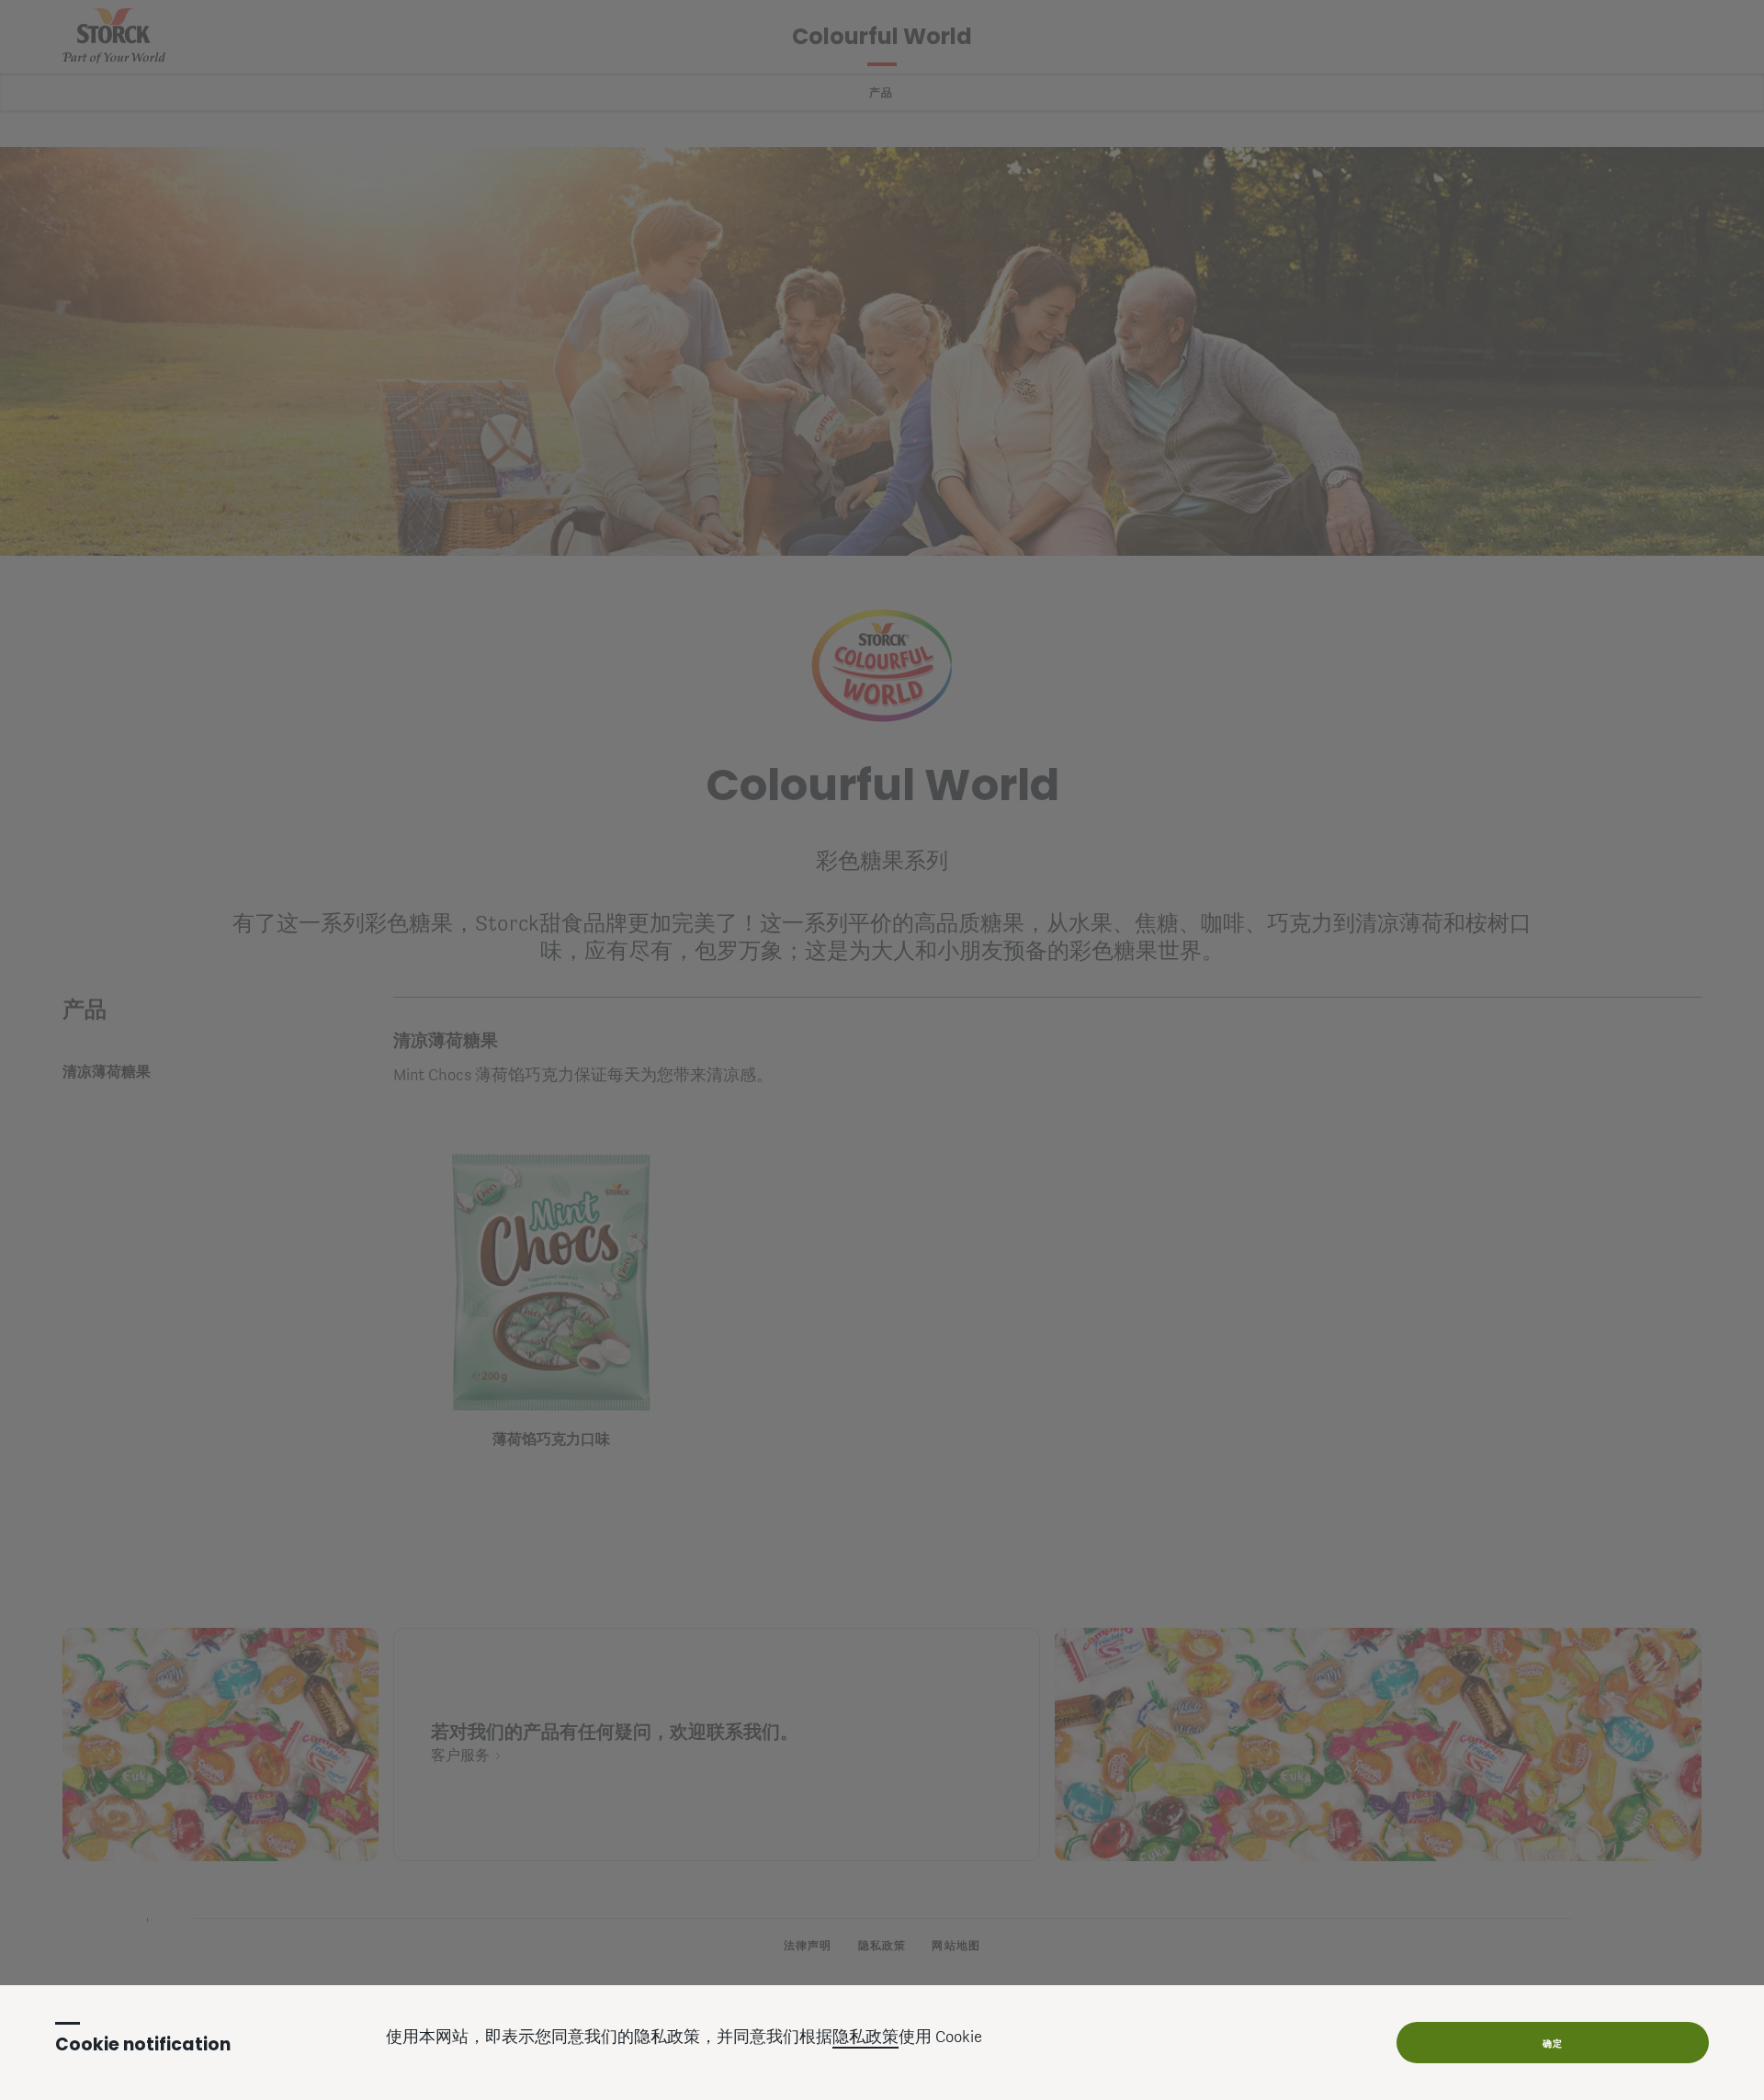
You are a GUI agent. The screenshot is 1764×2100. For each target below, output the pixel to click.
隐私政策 (865, 2038)
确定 (1553, 2044)
